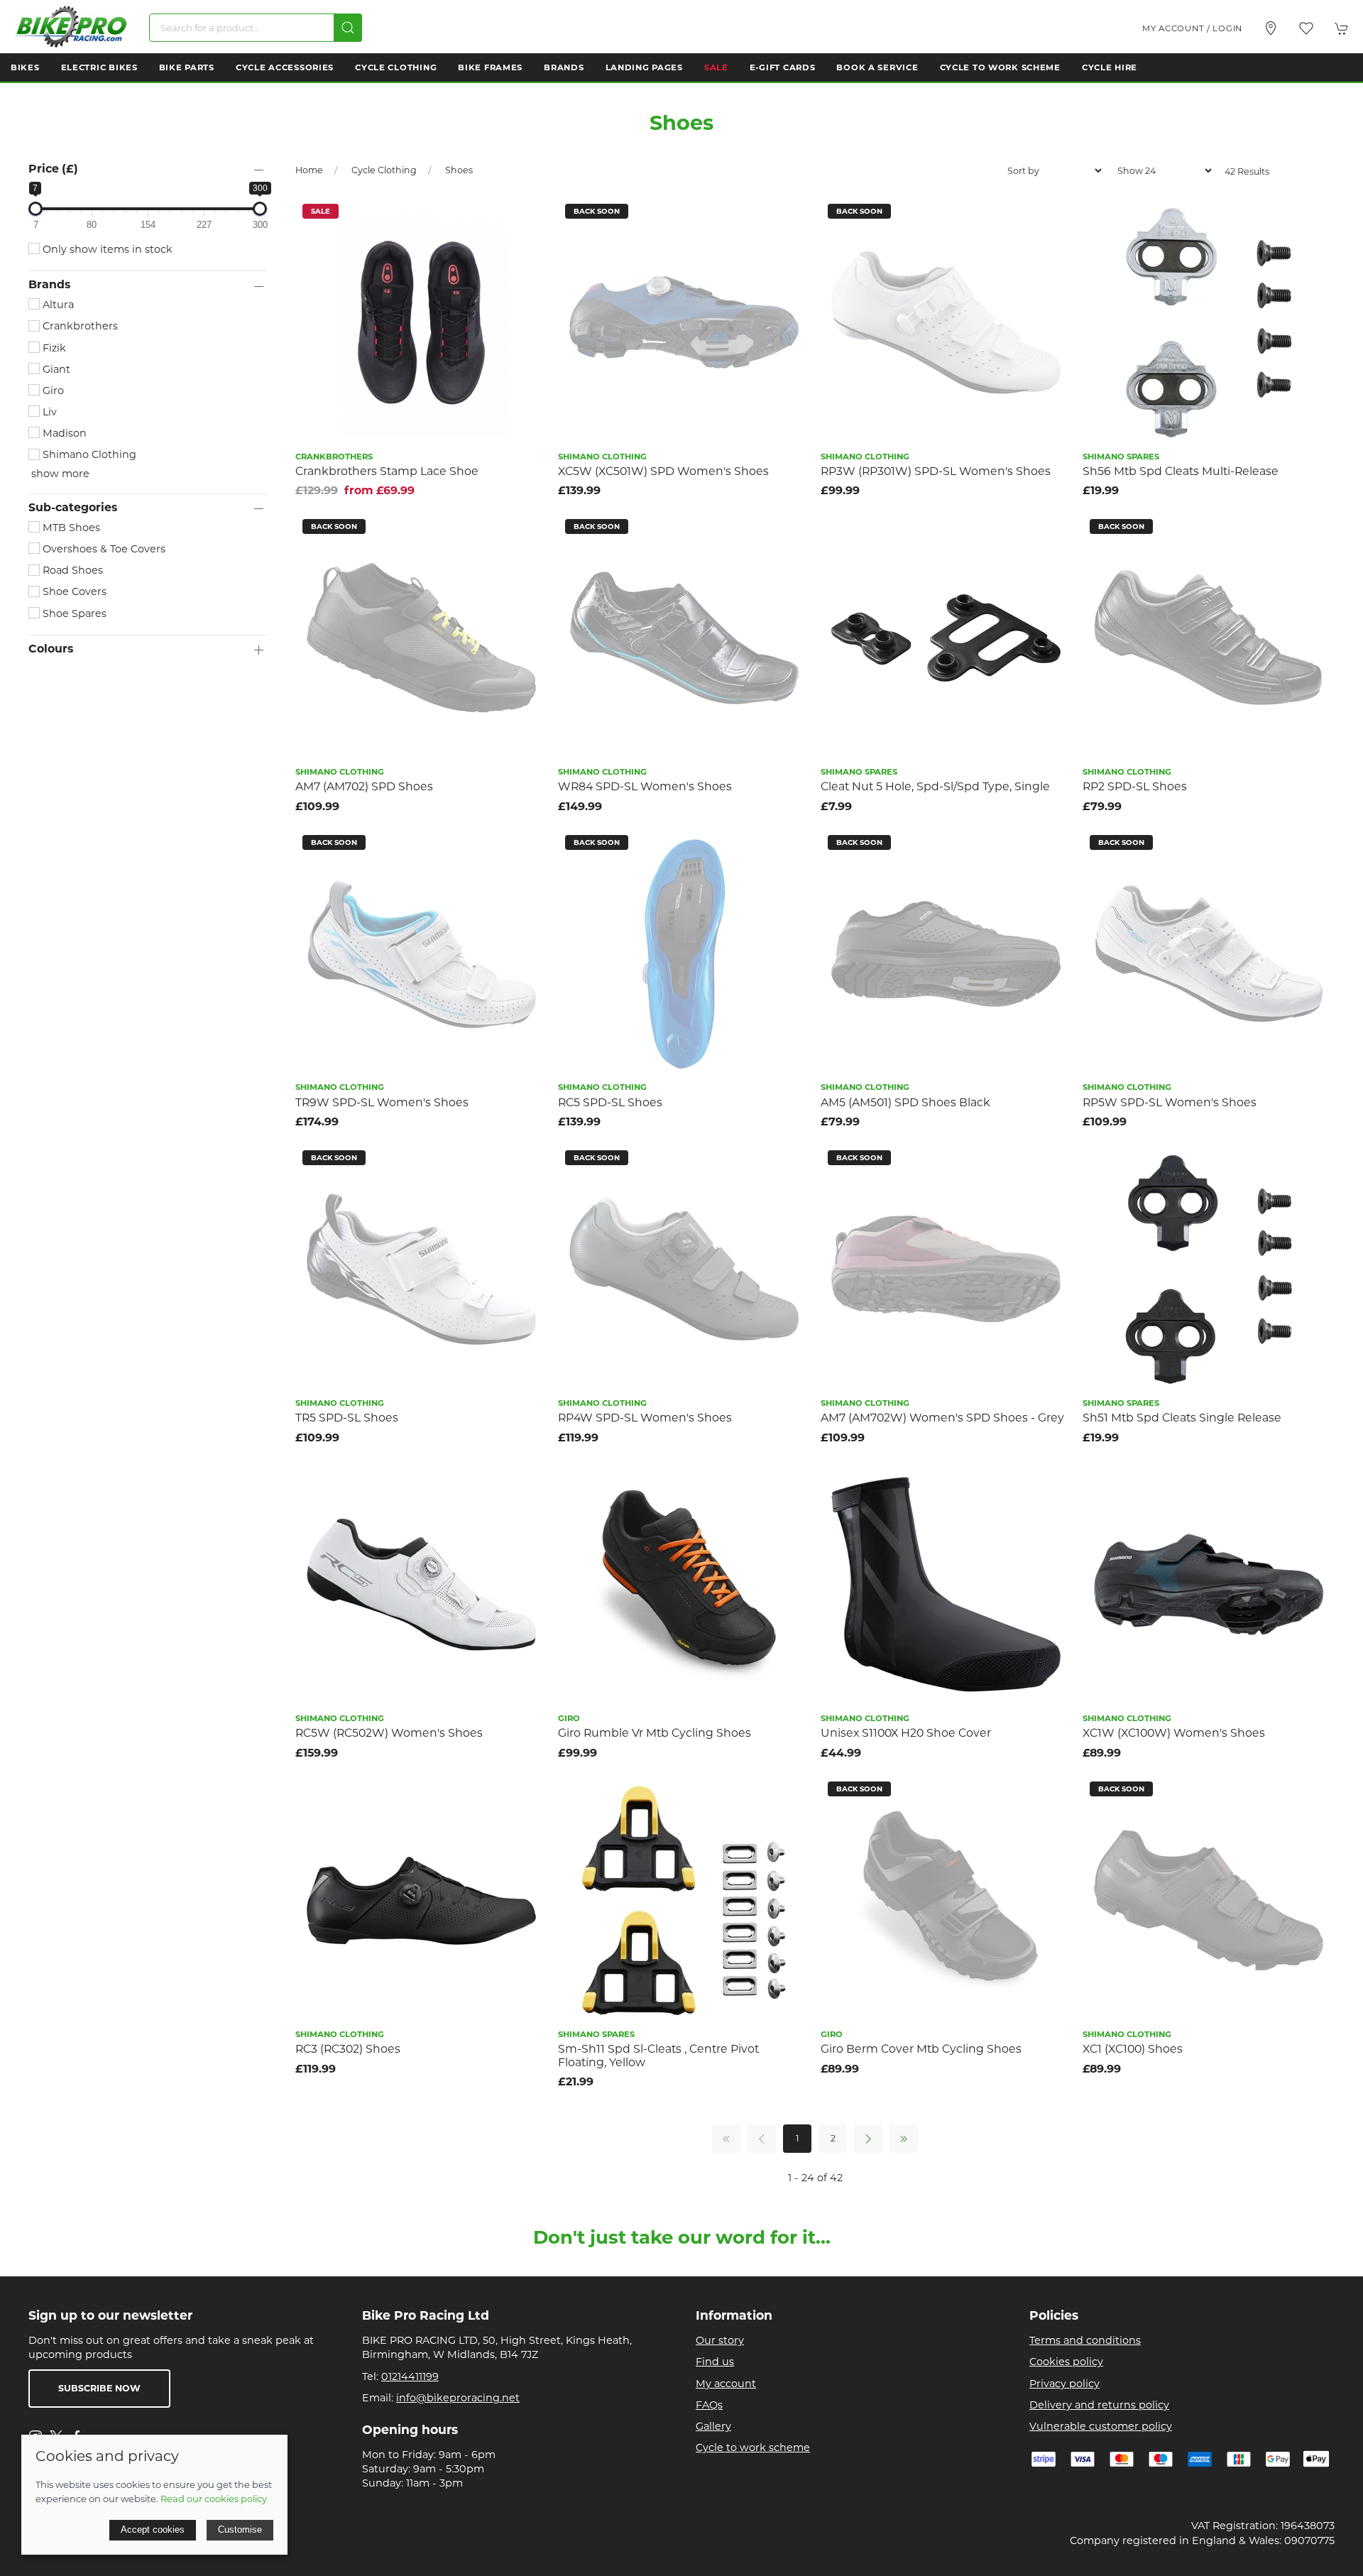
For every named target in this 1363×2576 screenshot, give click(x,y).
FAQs (709, 2405)
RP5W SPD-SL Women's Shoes (1170, 1102)
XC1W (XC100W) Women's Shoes (1174, 1733)
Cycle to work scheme (753, 2447)
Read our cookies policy (214, 2499)
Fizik (53, 348)
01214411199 (410, 2376)
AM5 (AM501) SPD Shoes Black (905, 1102)
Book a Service (877, 67)
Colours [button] (51, 649)
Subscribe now (99, 2388)
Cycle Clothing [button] (396, 67)
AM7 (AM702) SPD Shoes (364, 786)
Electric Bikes (99, 67)
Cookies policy (1066, 2362)
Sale (716, 67)
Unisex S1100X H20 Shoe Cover (906, 1733)
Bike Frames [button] (490, 67)
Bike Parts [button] (187, 67)
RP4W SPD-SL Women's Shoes (645, 1418)
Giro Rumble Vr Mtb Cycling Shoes (655, 1733)
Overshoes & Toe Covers (103, 549)
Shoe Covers (73, 591)
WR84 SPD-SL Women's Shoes (645, 786)
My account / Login (1192, 28)
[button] (1306, 28)
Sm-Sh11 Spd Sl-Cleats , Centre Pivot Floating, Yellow (658, 2056)
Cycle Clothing (384, 170)
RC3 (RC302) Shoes (348, 2049)
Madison (63, 433)
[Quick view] (528, 248)
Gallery (713, 2426)
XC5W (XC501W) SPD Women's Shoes (663, 471)
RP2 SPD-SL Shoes (1135, 786)
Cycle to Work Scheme (1000, 67)
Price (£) (53, 169)
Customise (240, 2529)
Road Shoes (71, 570)
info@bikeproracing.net (458, 2398)
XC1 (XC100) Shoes (1133, 2049)
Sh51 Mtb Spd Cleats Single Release (1182, 1418)
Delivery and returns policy (1099, 2405)
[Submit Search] (348, 28)
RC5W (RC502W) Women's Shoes (389, 1733)
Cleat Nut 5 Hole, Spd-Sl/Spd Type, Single (935, 786)
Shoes (459, 170)
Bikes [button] (25, 67)
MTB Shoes (70, 528)
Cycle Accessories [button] (285, 67)
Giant (55, 369)
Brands (564, 67)
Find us (715, 2362)
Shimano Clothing (88, 454)
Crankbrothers (79, 326)
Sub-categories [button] (73, 508)
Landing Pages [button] (644, 67)
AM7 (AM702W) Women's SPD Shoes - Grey (942, 1418)
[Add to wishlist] (528, 216)
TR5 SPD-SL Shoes (347, 1418)
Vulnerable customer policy (1101, 2426)
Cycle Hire (1110, 67)
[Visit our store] (1271, 28)
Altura (57, 305)
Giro (52, 391)
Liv (48, 412)
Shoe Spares (73, 613)
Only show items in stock (106, 249)
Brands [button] (49, 285)
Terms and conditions (1085, 2340)
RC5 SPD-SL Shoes (610, 1102)
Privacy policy (1064, 2384)
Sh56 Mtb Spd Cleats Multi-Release (1181, 471)
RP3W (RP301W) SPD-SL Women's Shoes (936, 471)
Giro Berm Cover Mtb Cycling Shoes (921, 2049)
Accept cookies (153, 2529)
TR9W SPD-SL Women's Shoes (382, 1102)
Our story (720, 2340)
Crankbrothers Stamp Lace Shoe (387, 471)
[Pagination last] (904, 2139)
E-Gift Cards (783, 67)
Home (309, 170)
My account (726, 2384)
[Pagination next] (868, 2139)
